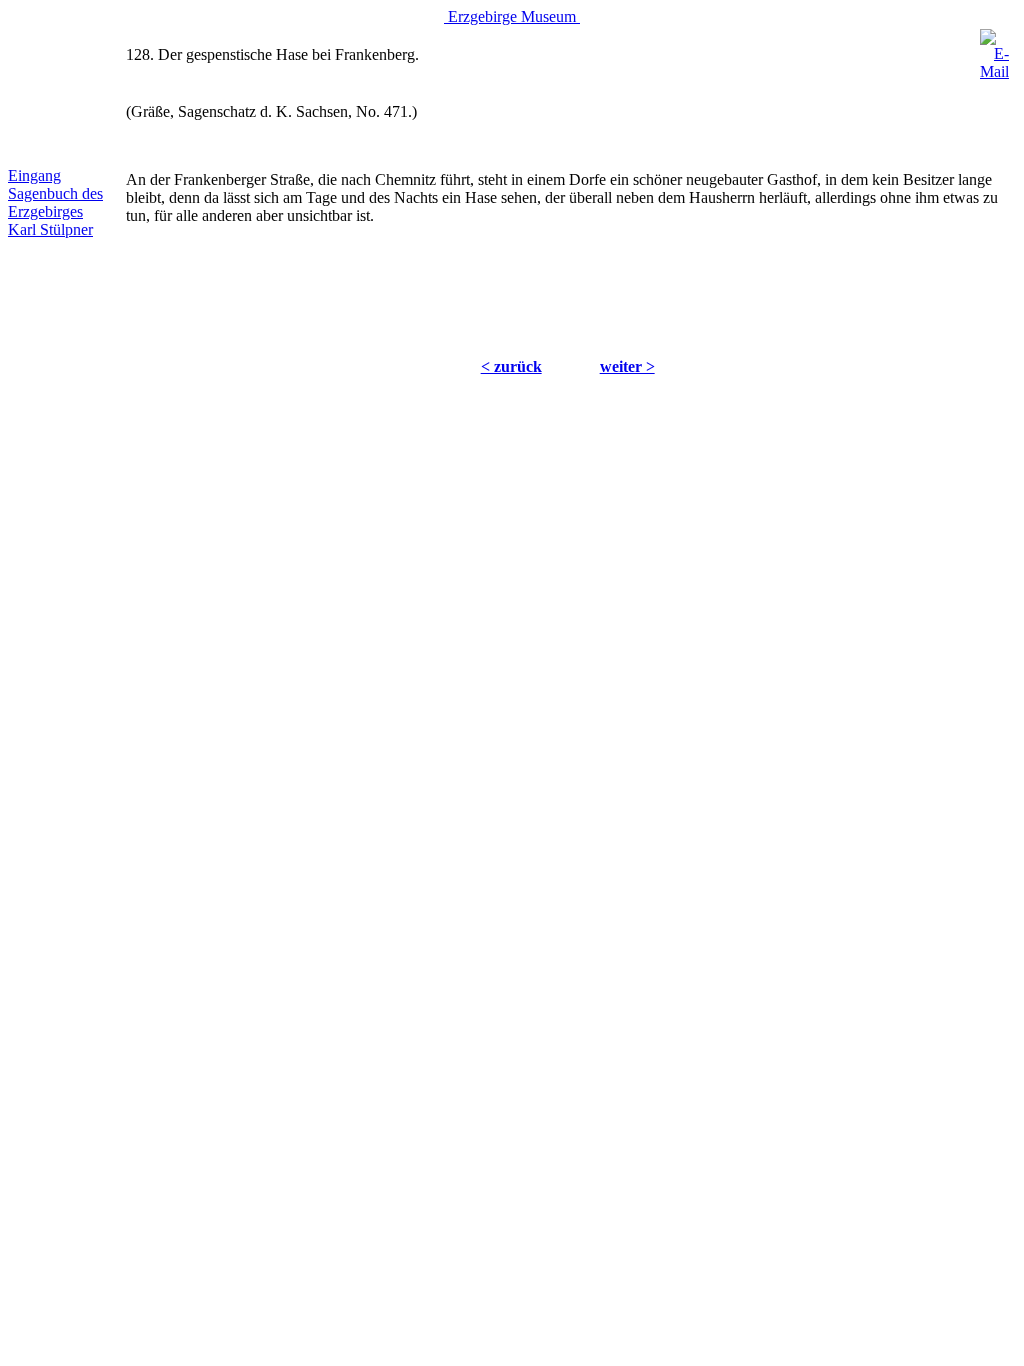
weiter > (627, 366)
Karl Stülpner (50, 229)
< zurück (511, 366)
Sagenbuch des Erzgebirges (55, 202)
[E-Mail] (994, 49)
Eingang (34, 175)
